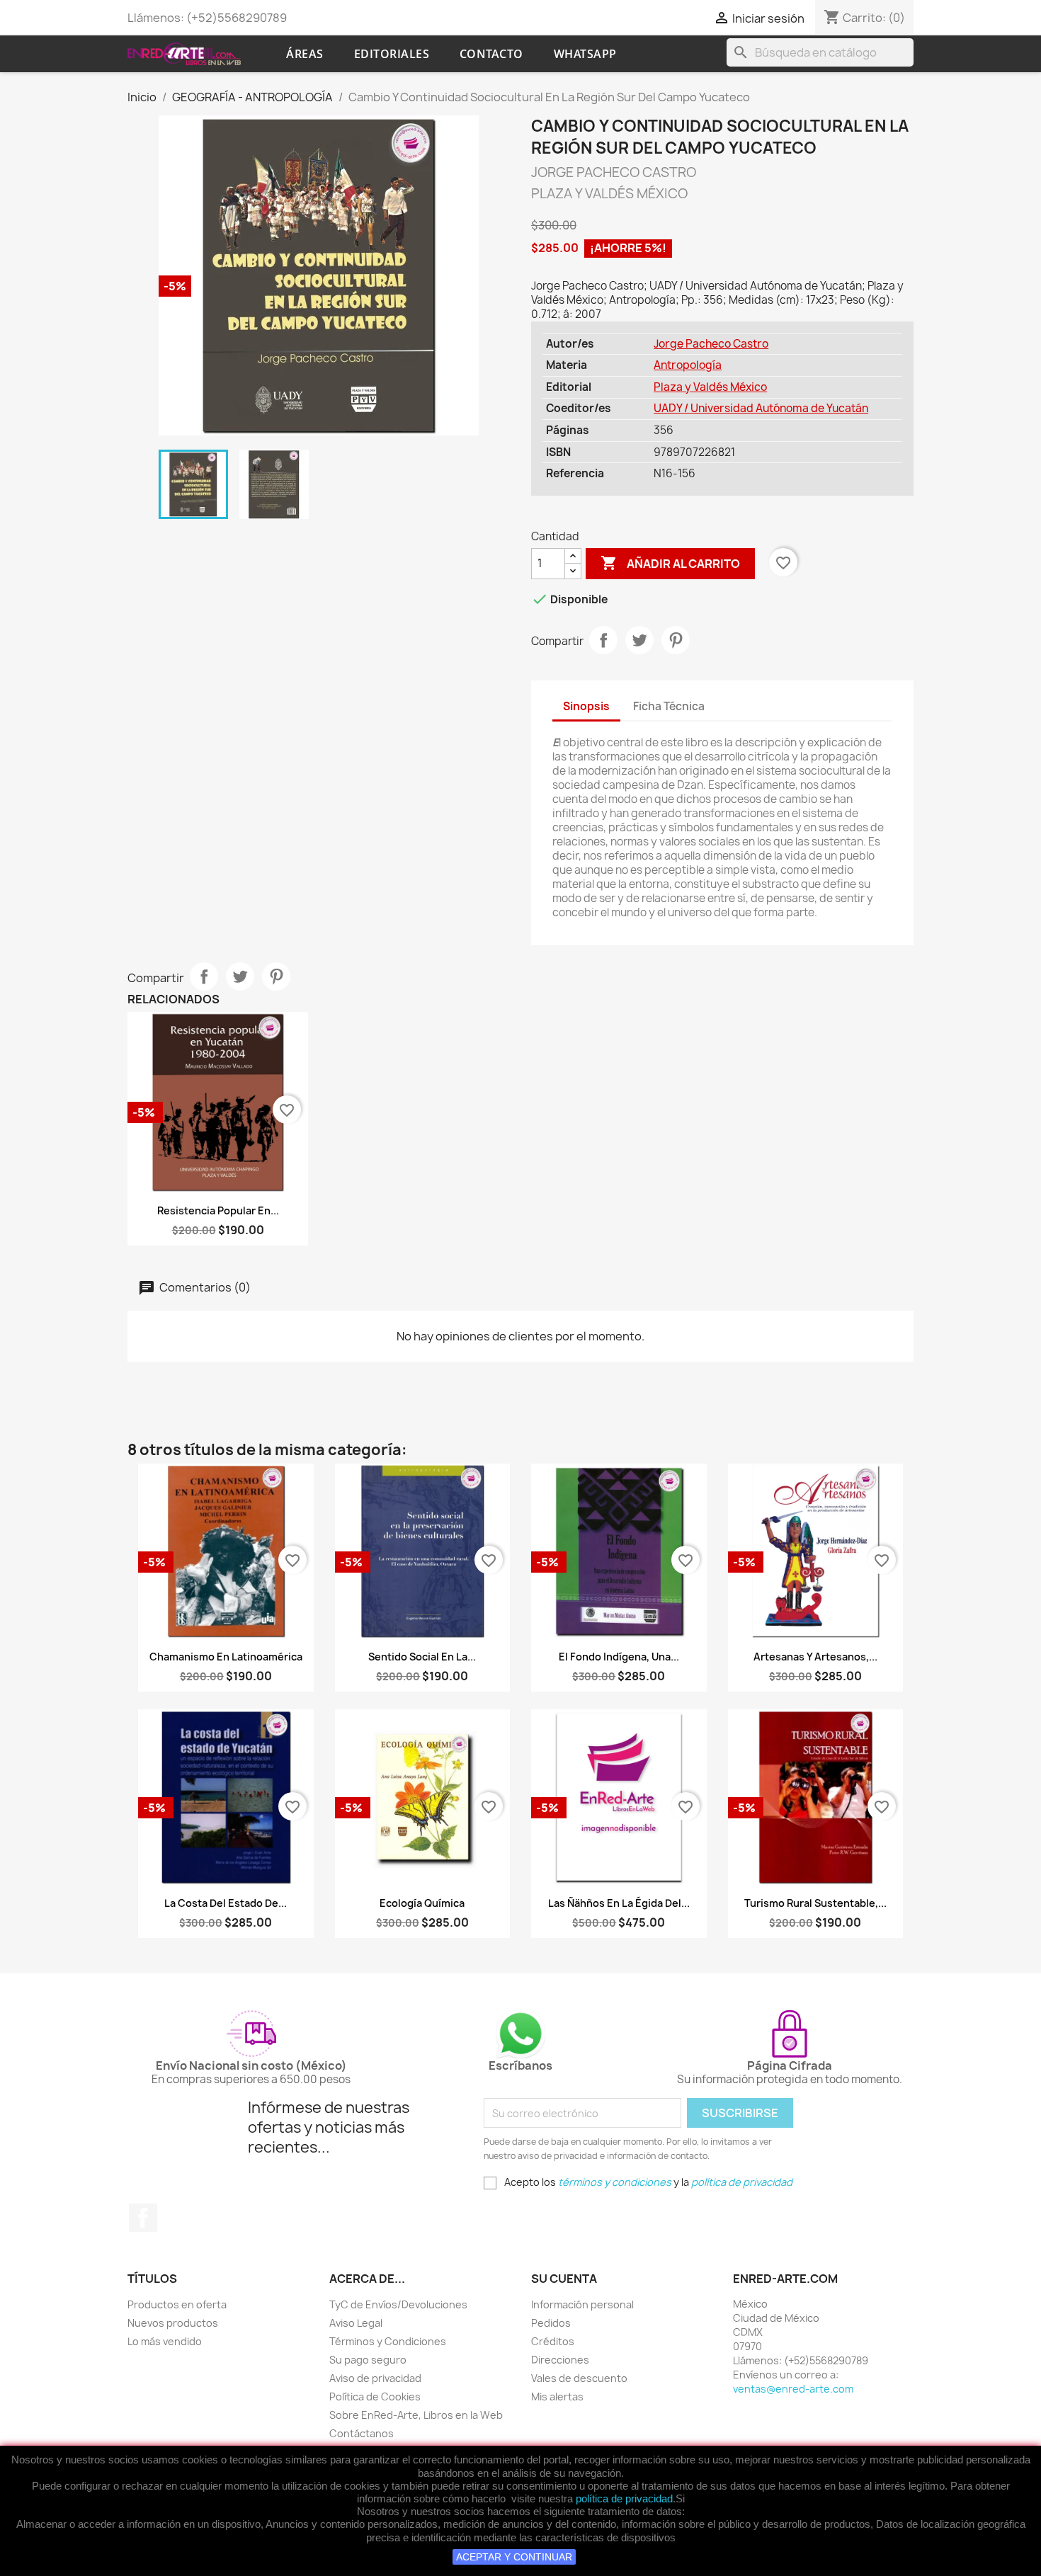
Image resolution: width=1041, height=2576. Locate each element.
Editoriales (392, 54)
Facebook (143, 2218)
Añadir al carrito (670, 563)
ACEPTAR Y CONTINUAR (514, 2557)
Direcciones (560, 2360)
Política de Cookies (375, 2397)
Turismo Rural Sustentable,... (815, 1903)
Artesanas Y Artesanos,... (815, 1657)
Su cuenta (564, 2279)
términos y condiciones (615, 2182)
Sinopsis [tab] (586, 706)
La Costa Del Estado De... (226, 1903)
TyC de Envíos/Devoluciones (398, 2304)
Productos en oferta (177, 2304)
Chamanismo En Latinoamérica (226, 1657)
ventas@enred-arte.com (793, 2389)
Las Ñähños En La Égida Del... (619, 1903)
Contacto (491, 54)
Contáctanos (362, 2433)
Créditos (553, 2341)
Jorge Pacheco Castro (711, 344)
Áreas (305, 54)
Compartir (603, 640)
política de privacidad (624, 2498)
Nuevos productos (173, 2323)
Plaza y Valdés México (710, 387)
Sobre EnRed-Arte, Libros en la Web (416, 2415)
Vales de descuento (579, 2378)
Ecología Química (422, 1903)
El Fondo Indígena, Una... (619, 1657)
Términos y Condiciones (388, 2341)
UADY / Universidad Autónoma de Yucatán (761, 408)
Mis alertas (557, 2397)
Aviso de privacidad (375, 2378)
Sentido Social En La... (422, 1657)
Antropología (688, 365)
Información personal (582, 2304)
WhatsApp (585, 54)
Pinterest (676, 640)
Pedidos (551, 2323)
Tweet (639, 640)
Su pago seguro (368, 2360)
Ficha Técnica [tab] (669, 706)
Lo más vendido (165, 2341)
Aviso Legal (356, 2323)
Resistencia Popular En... (218, 1210)
